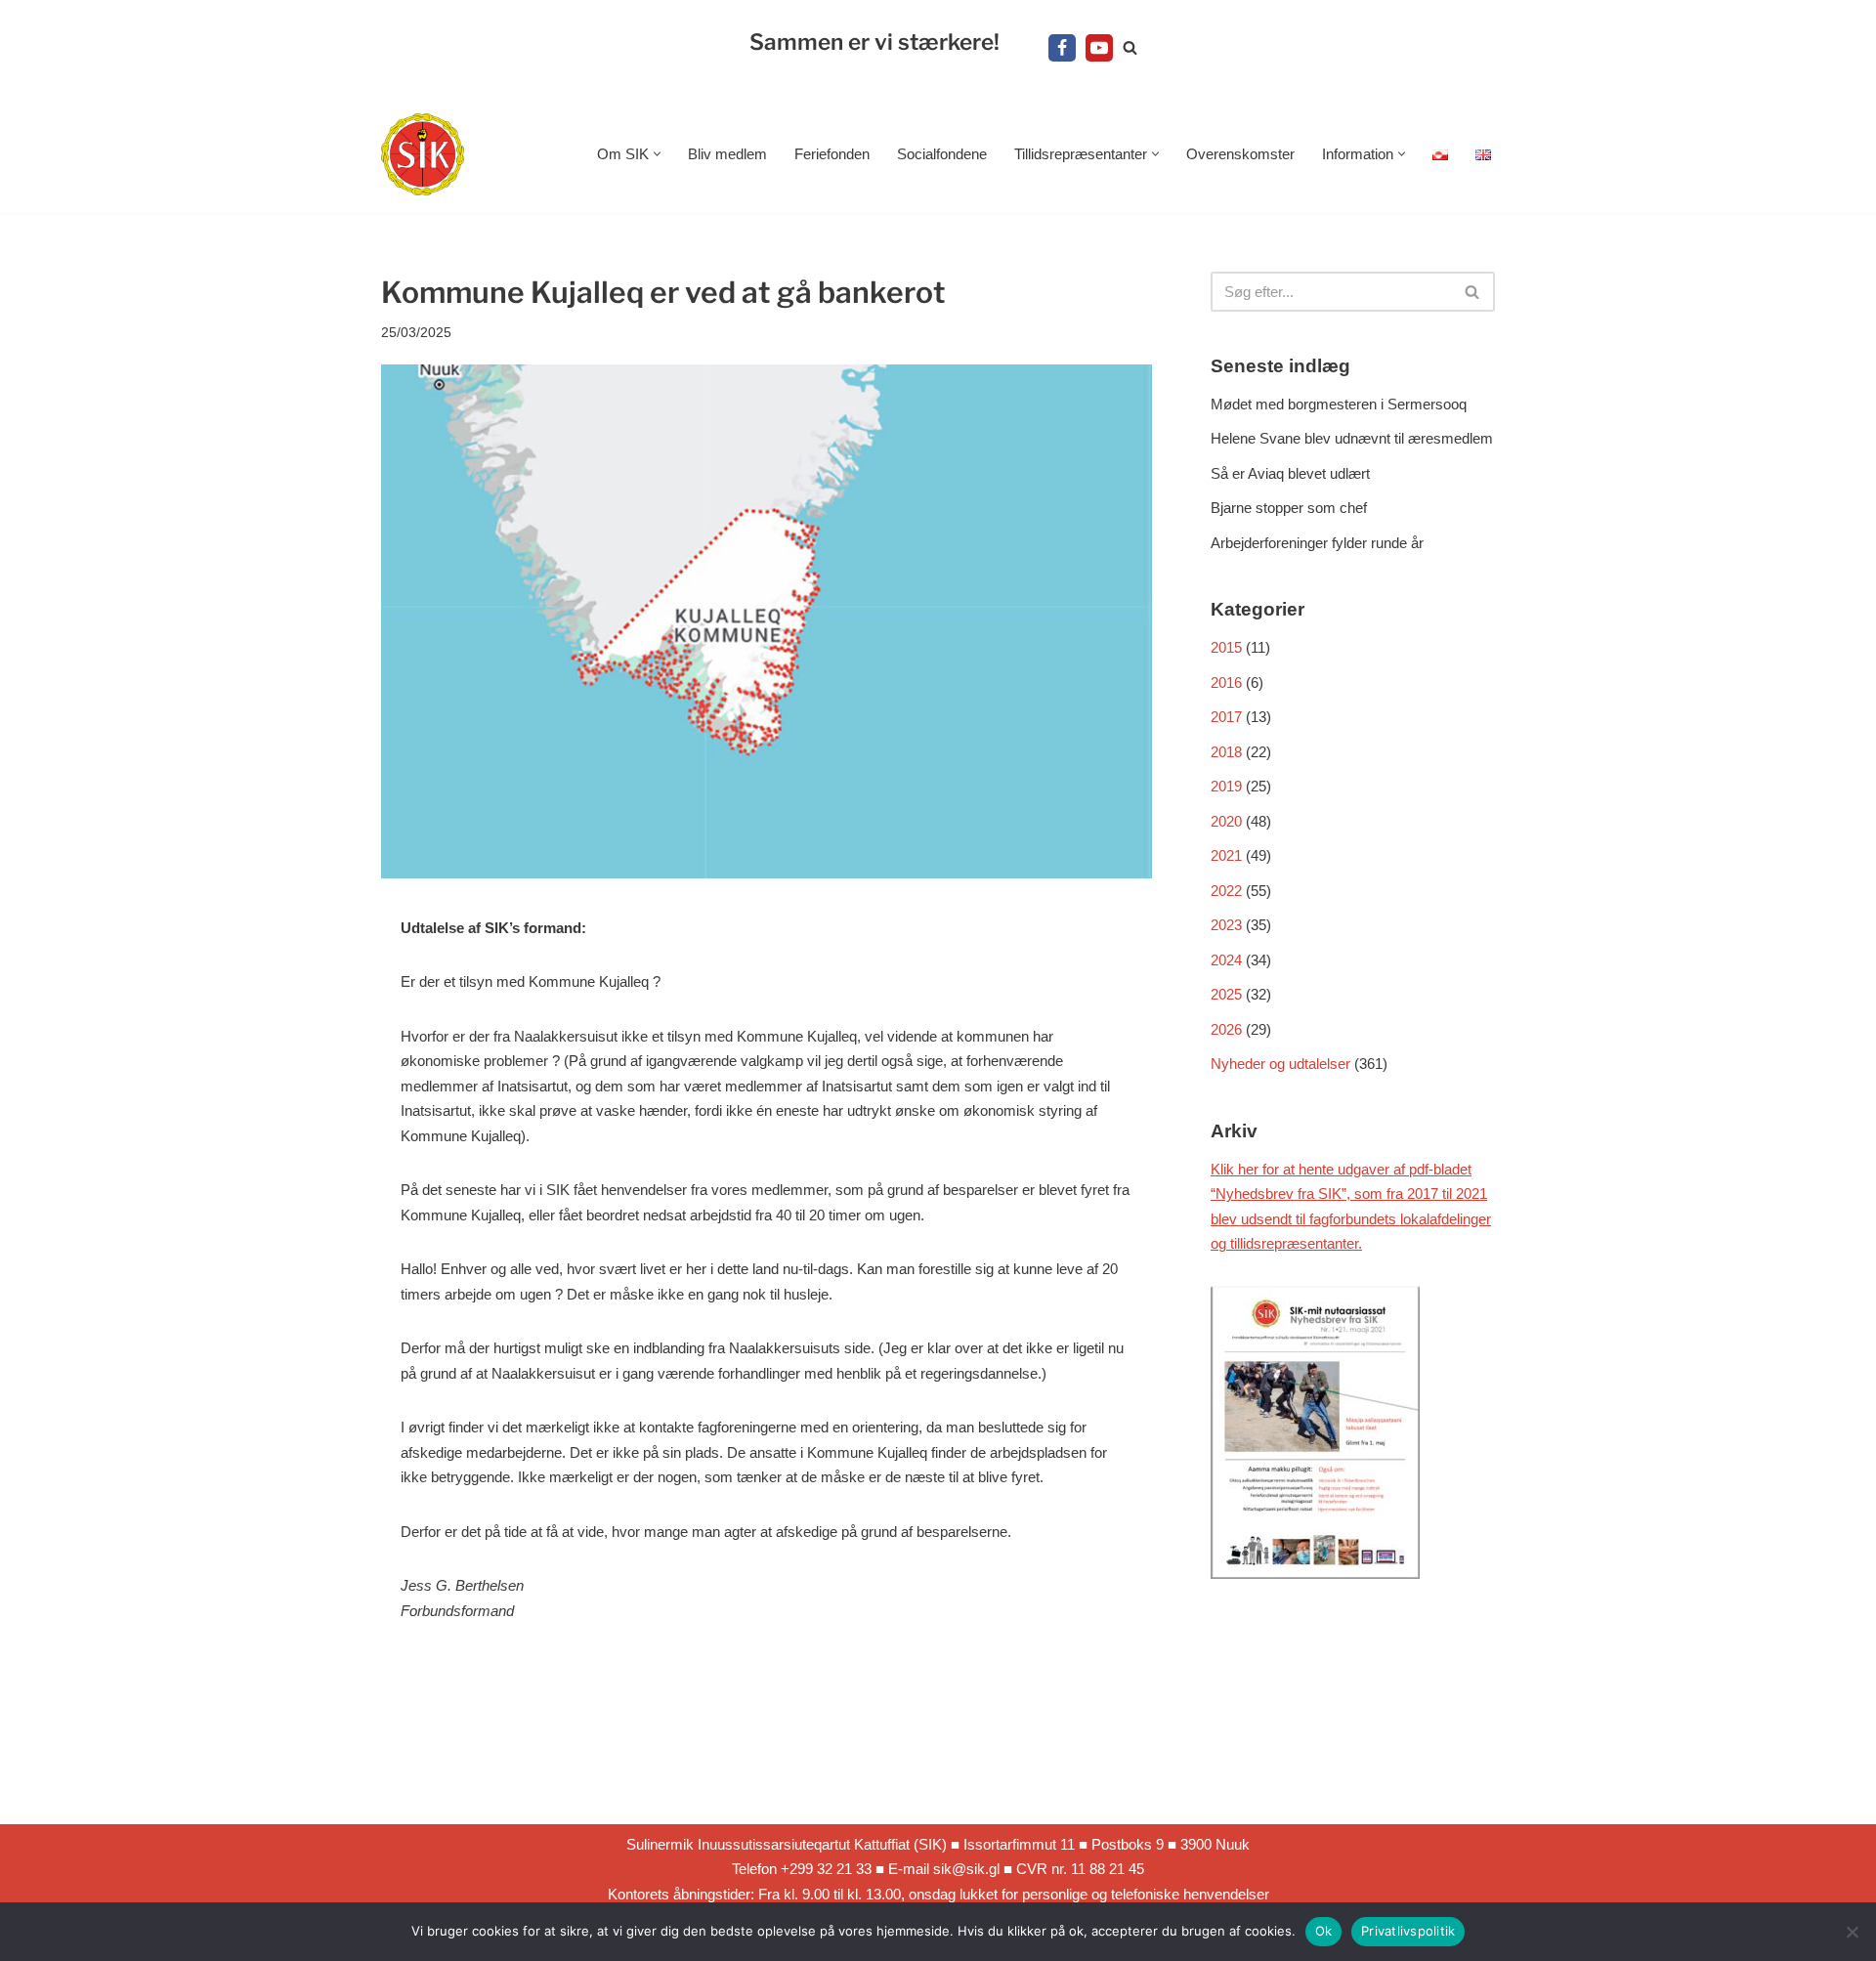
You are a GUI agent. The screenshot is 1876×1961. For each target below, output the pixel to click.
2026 (1226, 1029)
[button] (657, 154)
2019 (1226, 786)
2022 (1226, 891)
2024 (1226, 960)
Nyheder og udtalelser (1280, 1064)
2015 (1226, 647)
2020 (1226, 821)
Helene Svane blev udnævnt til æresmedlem (1352, 438)
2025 (1226, 994)
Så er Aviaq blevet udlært (1290, 473)
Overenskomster (1240, 154)
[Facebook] (1062, 48)
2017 (1226, 717)
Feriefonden (832, 154)
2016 (1226, 682)
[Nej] (1852, 1932)
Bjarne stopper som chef (1289, 508)
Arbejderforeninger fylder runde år (1317, 543)
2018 (1226, 752)
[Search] (1130, 47)
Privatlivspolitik (1408, 1931)
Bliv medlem (727, 154)
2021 (1226, 855)
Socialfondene (942, 154)
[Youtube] (1099, 48)
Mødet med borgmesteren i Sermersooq (1339, 404)
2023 (1226, 925)
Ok (1324, 1931)
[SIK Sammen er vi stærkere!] (423, 155)
